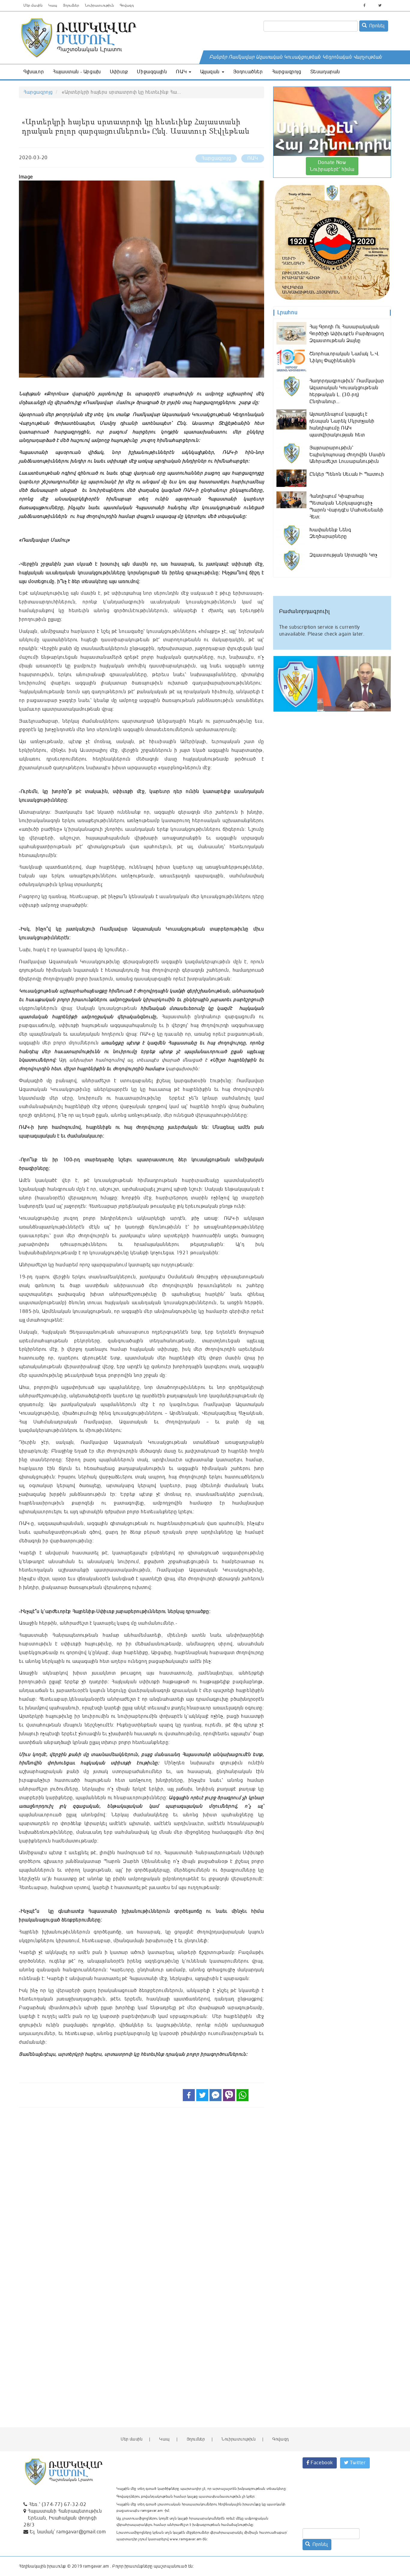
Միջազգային (152, 72)
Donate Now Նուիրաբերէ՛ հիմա (332, 166)
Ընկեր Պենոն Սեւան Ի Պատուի (347, 474)
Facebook (321, 2463)
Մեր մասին (33, 6)
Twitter (357, 2463)
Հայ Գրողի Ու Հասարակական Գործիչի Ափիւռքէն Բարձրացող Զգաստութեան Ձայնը (347, 334)
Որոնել (376, 26)
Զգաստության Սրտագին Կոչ (344, 555)
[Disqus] (142, 2195)
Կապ (53, 6)
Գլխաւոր (34, 72)
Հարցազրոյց (287, 72)
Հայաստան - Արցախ (77, 72)
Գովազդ (127, 6)
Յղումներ (71, 6)
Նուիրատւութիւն (99, 6)
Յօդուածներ (248, 72)
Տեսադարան (325, 72)
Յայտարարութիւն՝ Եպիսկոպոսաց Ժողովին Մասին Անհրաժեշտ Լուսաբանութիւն (347, 455)
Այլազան (211, 72)
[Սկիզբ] (121, 38)
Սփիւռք (119, 72)
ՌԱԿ (182, 72)
